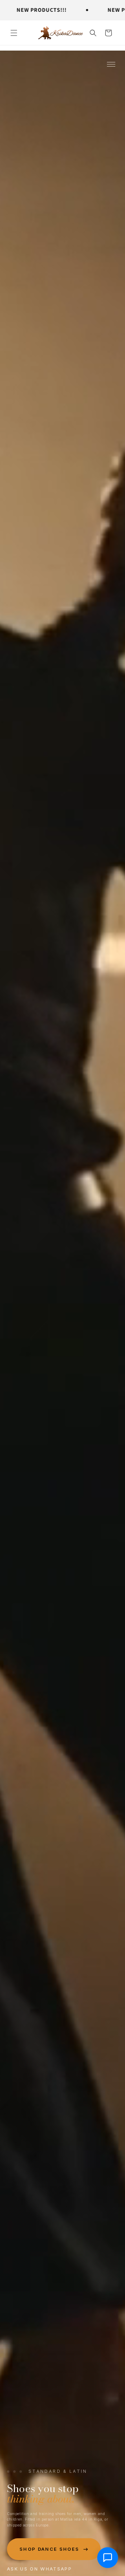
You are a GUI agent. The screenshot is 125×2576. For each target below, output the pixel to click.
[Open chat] (108, 2557)
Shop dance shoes (49, 2549)
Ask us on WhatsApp (39, 2569)
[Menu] (111, 64)
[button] (14, 33)
